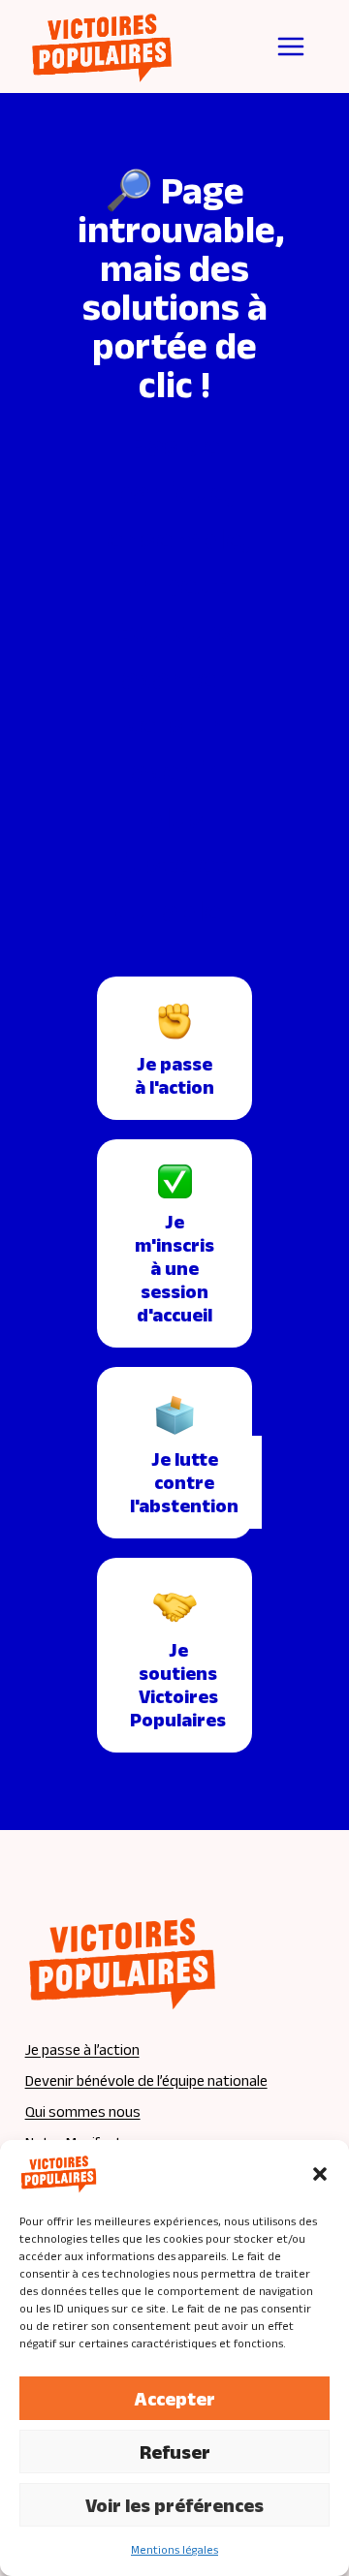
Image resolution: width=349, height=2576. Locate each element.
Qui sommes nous (83, 2111)
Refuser (175, 2452)
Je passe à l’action (82, 2049)
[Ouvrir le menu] (291, 47)
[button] (320, 2174)
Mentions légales (174, 2549)
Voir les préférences (174, 2505)
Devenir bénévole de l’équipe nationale (146, 2080)
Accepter (175, 2399)
